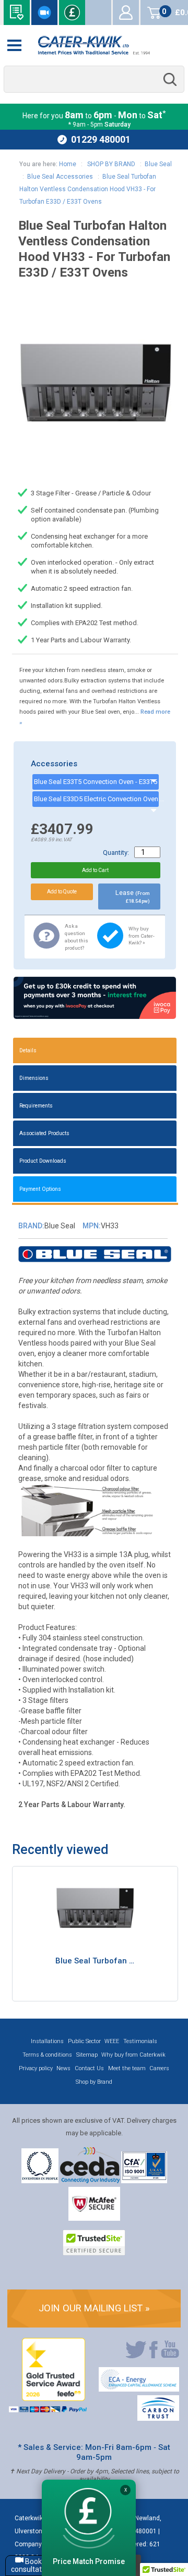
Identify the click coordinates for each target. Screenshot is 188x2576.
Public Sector (84, 2041)
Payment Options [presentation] (40, 1189)
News (63, 2068)
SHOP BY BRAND (110, 164)
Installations (47, 2041)
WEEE (112, 2041)
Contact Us (89, 2068)
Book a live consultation (44, 13)
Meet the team (127, 2068)
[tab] (95, 1050)
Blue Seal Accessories (60, 177)
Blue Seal (158, 164)
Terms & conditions (47, 2055)
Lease (133, 896)
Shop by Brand (94, 2082)
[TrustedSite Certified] (94, 2243)
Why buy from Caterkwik (133, 2055)
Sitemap (87, 2055)
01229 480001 (101, 139)
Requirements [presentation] (36, 1106)
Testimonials (140, 2041)
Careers (159, 2068)
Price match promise (72, 13)
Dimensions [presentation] (34, 1078)
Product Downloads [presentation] (43, 1161)
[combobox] (94, 79)
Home (68, 164)
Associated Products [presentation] (44, 1133)
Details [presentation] (28, 1050)
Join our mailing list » (94, 2308)
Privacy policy (36, 2068)
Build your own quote (17, 13)
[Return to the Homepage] (94, 45)
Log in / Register (126, 13)
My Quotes (98, 13)
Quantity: (116, 853)
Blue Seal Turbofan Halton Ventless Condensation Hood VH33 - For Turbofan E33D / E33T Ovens (88, 189)
